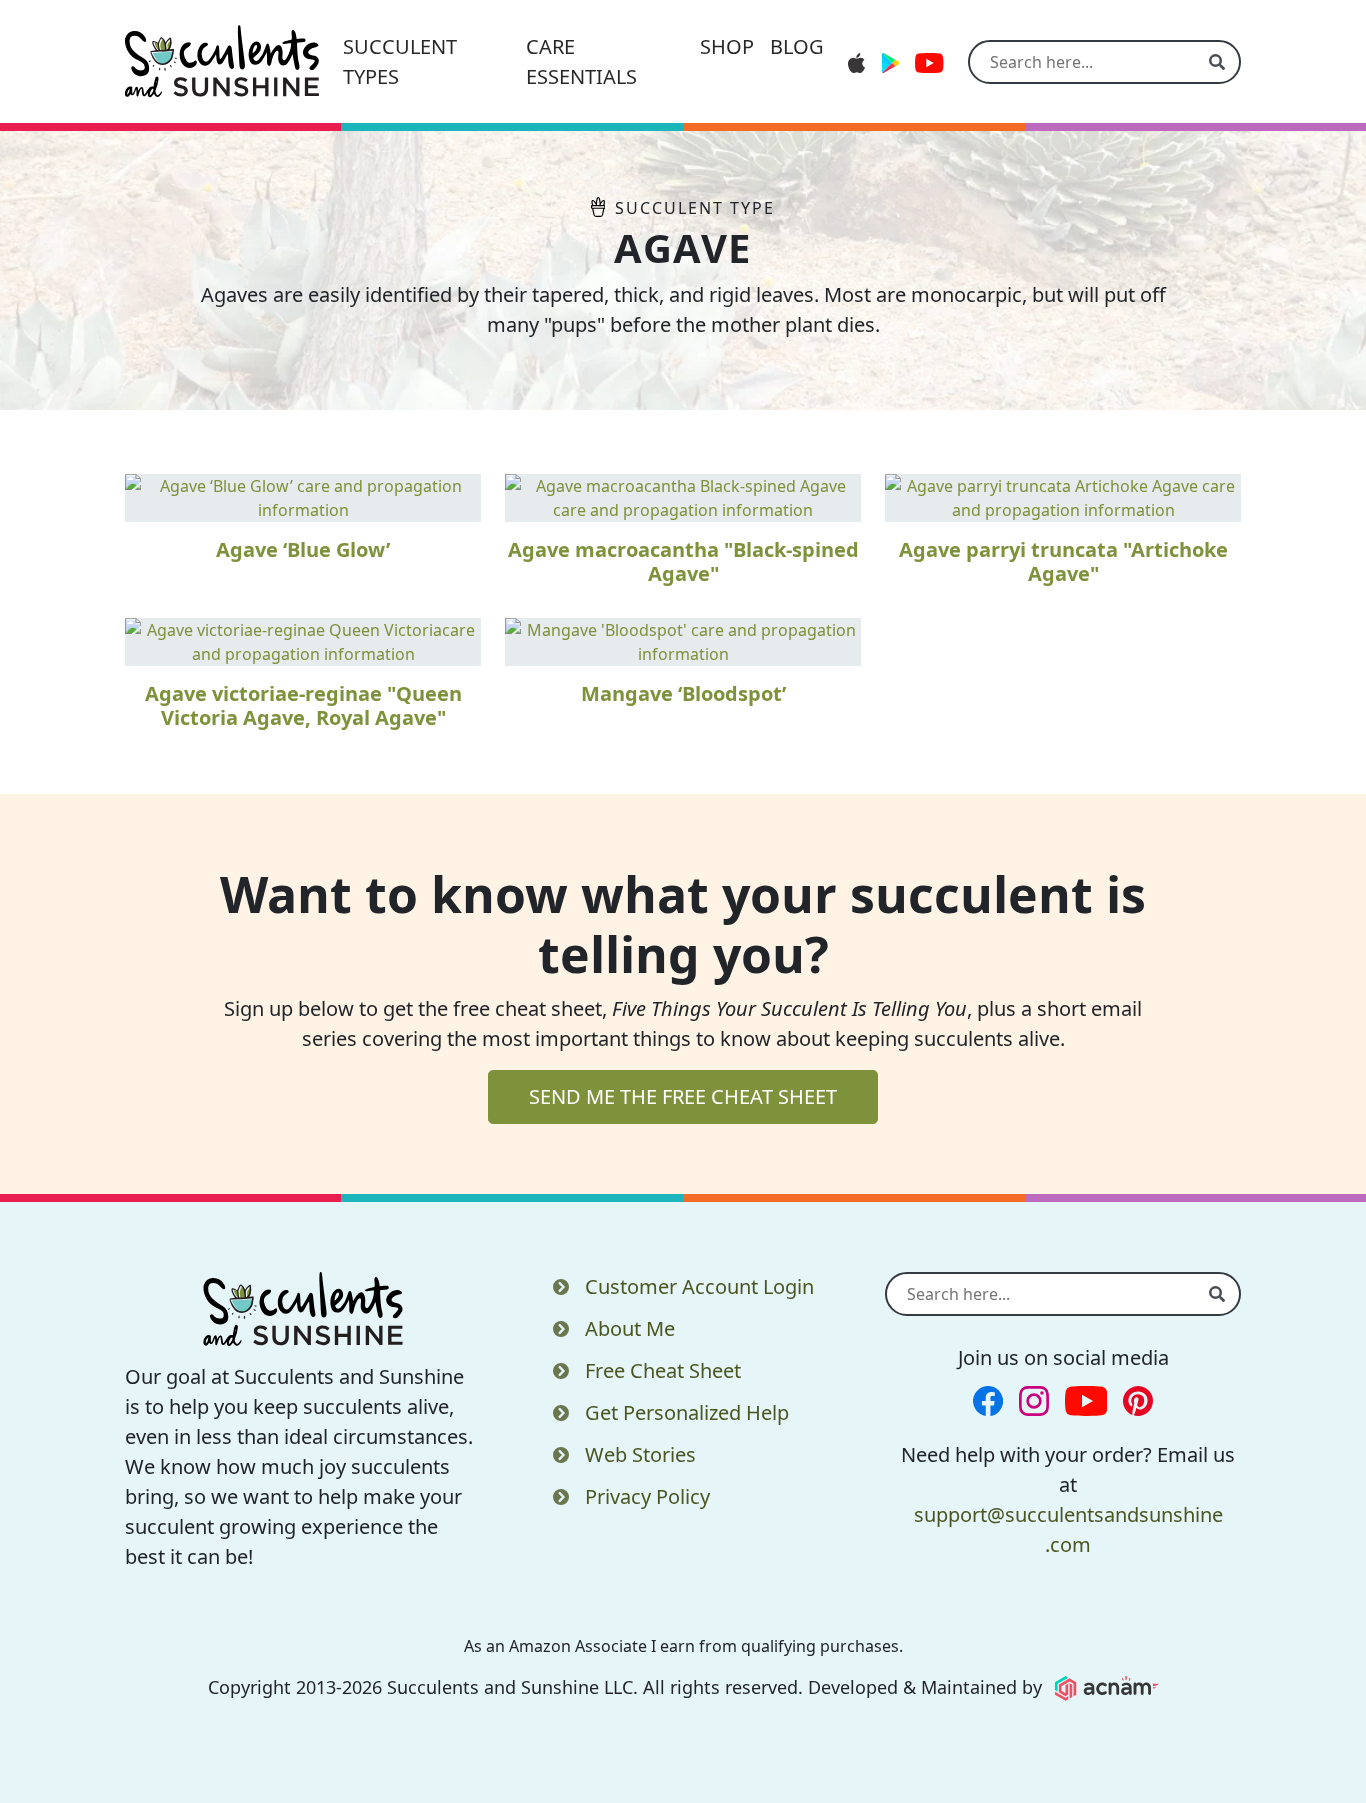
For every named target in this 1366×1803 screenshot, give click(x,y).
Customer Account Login (699, 1286)
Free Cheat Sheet (663, 1370)
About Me (630, 1328)
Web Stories (640, 1454)
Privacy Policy (647, 1496)
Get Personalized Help (687, 1412)
